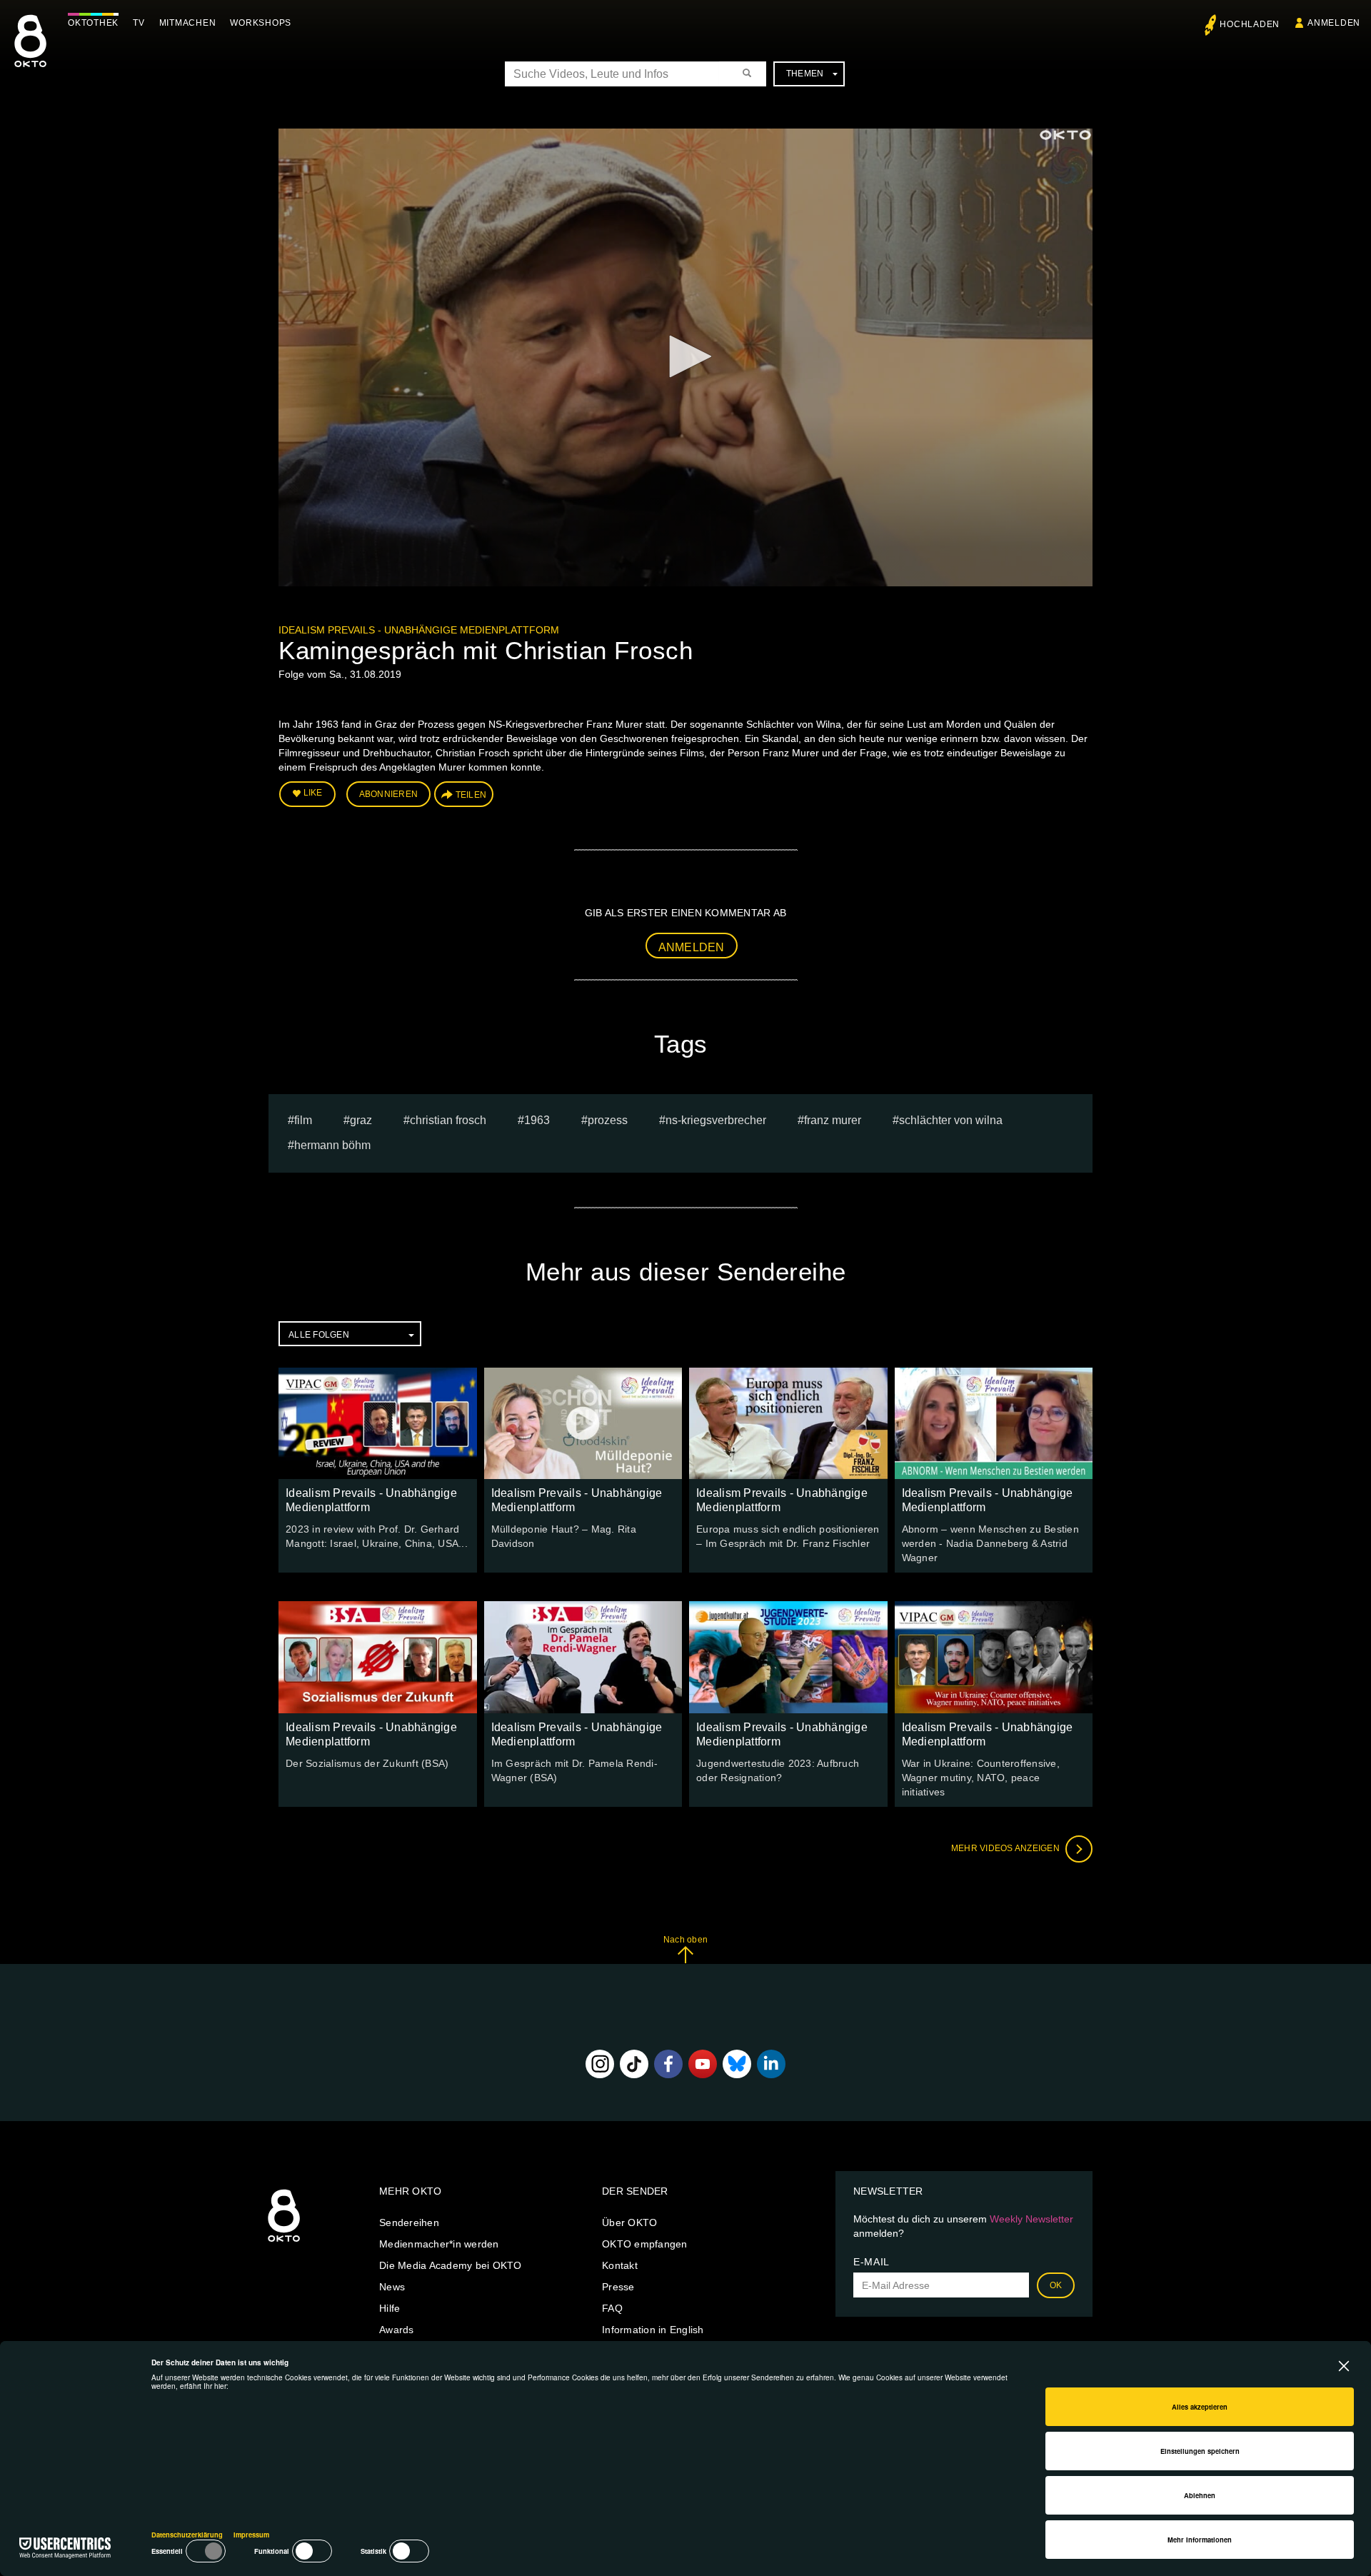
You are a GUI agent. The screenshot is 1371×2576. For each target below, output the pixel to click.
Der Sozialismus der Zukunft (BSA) (367, 1763)
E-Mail (872, 2262)
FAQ (612, 2308)
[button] (685, 356)
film (303, 1120)
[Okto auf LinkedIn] (771, 2064)
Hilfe (390, 2308)
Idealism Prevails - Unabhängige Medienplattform (419, 630)
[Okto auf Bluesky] (737, 2064)
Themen (805, 74)
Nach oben (685, 1940)
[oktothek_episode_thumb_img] (378, 1423)
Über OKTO (629, 2222)
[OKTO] (30, 54)
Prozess (608, 1120)
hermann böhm (332, 1145)
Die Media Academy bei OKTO (451, 2265)
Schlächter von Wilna (951, 1120)
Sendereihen (409, 2222)
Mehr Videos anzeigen (1006, 1848)
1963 (537, 1120)
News (392, 2287)
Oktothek (93, 23)
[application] (685, 357)
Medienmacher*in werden (439, 2244)
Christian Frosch (448, 1120)
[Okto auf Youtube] (703, 2064)
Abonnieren (389, 794)
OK (1056, 2285)
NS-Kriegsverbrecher (716, 1120)
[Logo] (1065, 135)
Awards (397, 2330)
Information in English (653, 2330)
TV (139, 23)
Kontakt (620, 2265)
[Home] (284, 2242)
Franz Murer (833, 1120)
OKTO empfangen (645, 2244)
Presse (618, 2287)
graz (361, 1120)
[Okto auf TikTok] (634, 2064)
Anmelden (692, 947)
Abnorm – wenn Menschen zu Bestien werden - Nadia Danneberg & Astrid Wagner (990, 1543)
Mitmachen (188, 23)
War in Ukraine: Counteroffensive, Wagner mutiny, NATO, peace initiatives (981, 1778)
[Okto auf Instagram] (600, 2064)
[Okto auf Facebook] (668, 2064)
